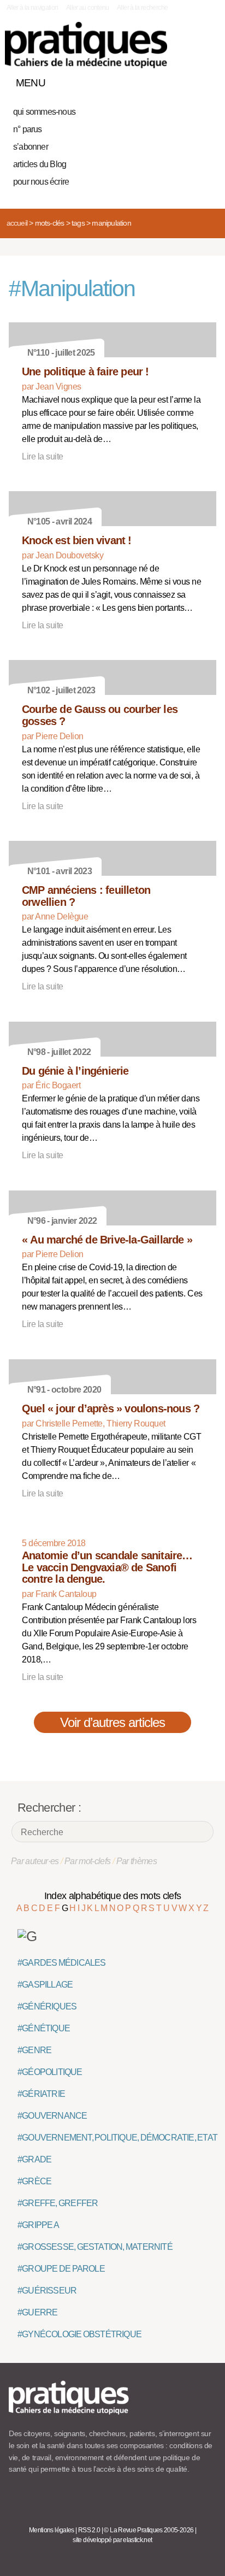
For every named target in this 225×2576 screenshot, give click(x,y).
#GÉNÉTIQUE (44, 2028)
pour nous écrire (41, 182)
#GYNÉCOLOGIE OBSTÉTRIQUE (79, 2334)
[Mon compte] (186, 80)
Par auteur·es (35, 1861)
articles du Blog (40, 164)
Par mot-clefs (88, 1861)
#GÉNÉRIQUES (47, 2006)
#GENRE (34, 2050)
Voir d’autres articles (113, 1722)
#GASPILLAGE (45, 1985)
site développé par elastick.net (112, 2540)
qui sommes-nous (44, 112)
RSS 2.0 (89, 2530)
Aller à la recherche (142, 8)
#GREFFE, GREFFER (58, 2203)
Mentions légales (52, 2530)
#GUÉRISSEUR (47, 2291)
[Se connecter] (205, 80)
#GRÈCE (34, 2181)
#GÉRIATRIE (41, 2094)
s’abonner (31, 147)
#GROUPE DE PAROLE (61, 2269)
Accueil (17, 223)
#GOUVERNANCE (52, 2116)
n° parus (28, 129)
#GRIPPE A (38, 2225)
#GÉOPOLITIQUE (50, 2072)
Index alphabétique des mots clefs (113, 1896)
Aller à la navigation (32, 8)
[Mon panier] (167, 80)
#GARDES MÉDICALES (62, 1963)
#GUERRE (37, 2312)
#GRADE (34, 2159)
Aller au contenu (88, 8)
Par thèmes (137, 1861)
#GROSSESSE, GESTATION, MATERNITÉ (95, 2247)
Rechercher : (49, 1808)
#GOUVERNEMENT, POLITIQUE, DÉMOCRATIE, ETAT (117, 2138)
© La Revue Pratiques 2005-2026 (149, 2530)
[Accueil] (86, 45)
